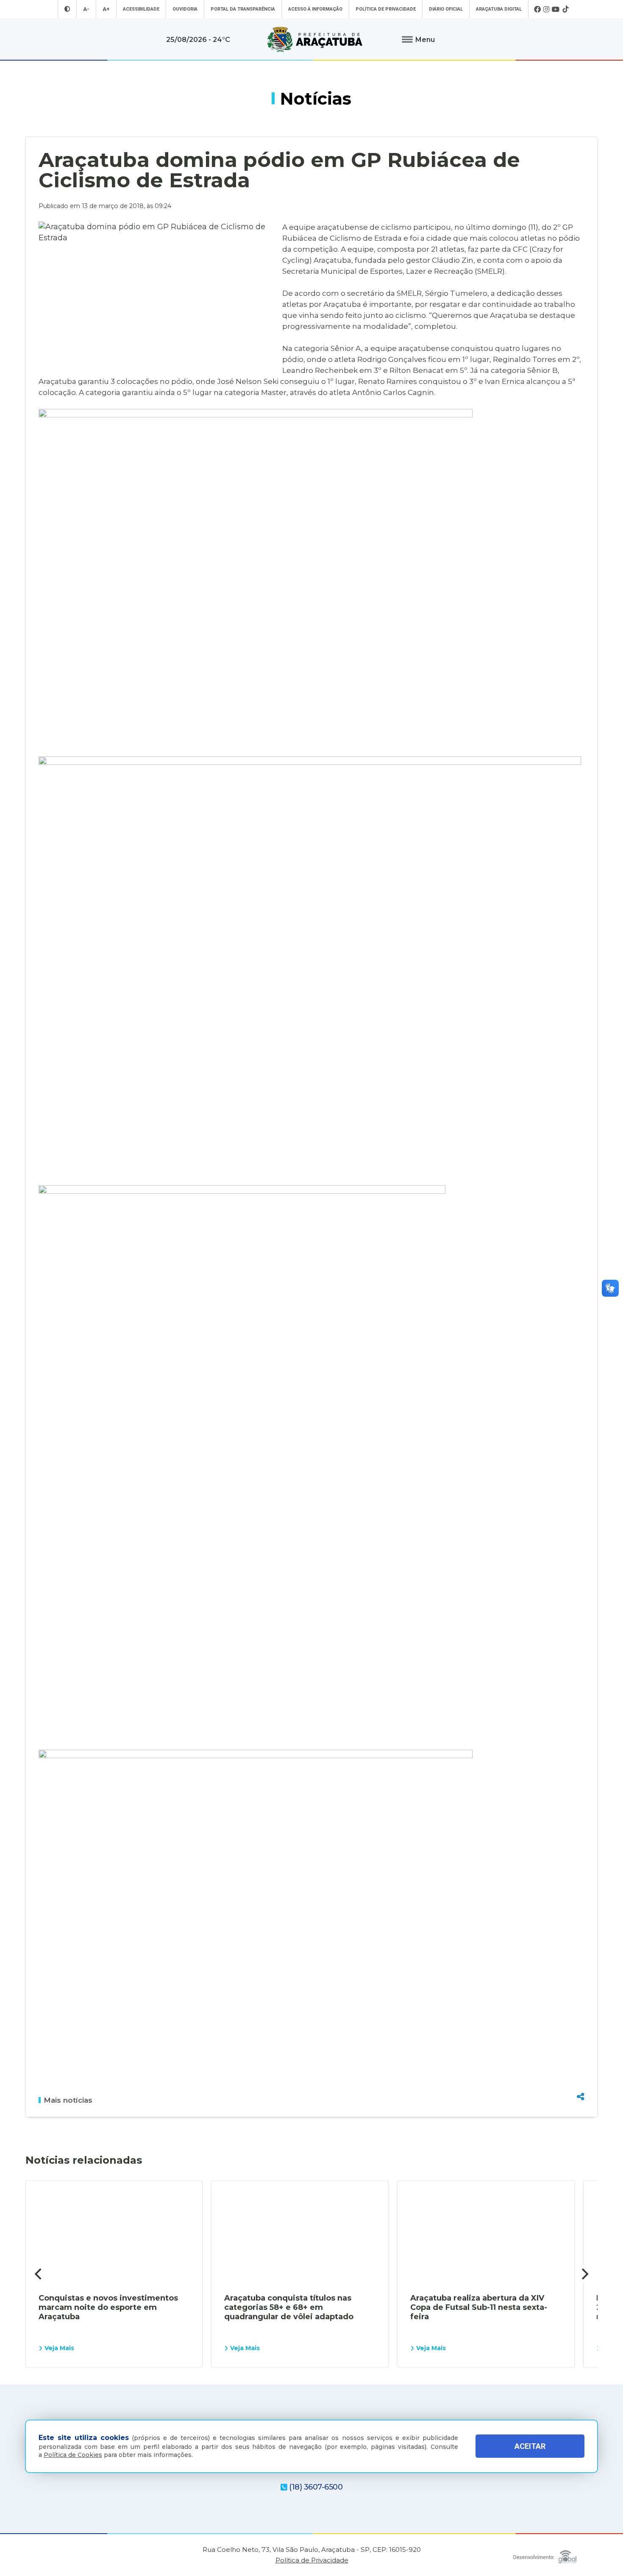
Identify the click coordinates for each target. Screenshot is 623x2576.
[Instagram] (546, 9)
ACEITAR (530, 2447)
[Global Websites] (545, 2555)
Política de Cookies (73, 2455)
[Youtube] (556, 9)
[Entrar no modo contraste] (67, 9)
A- (86, 9)
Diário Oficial (446, 9)
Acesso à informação (315, 9)
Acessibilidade (141, 9)
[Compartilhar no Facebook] (581, 2051)
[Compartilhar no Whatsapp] (581, 2081)
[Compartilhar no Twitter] (581, 2066)
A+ (106, 9)
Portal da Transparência (243, 9)
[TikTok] (565, 9)
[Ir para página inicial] (315, 39)
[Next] (584, 2274)
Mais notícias (68, 2100)
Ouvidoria (185, 9)
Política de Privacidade (386, 9)
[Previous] (39, 2274)
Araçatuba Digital (499, 9)
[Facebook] (537, 9)
